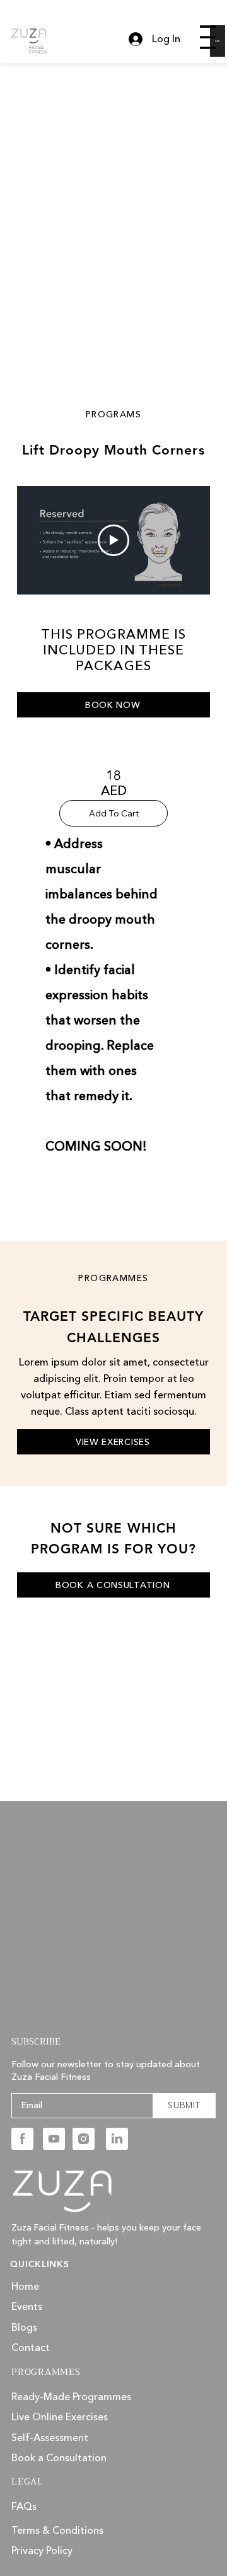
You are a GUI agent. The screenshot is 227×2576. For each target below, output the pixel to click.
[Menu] (208, 37)
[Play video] (113, 540)
